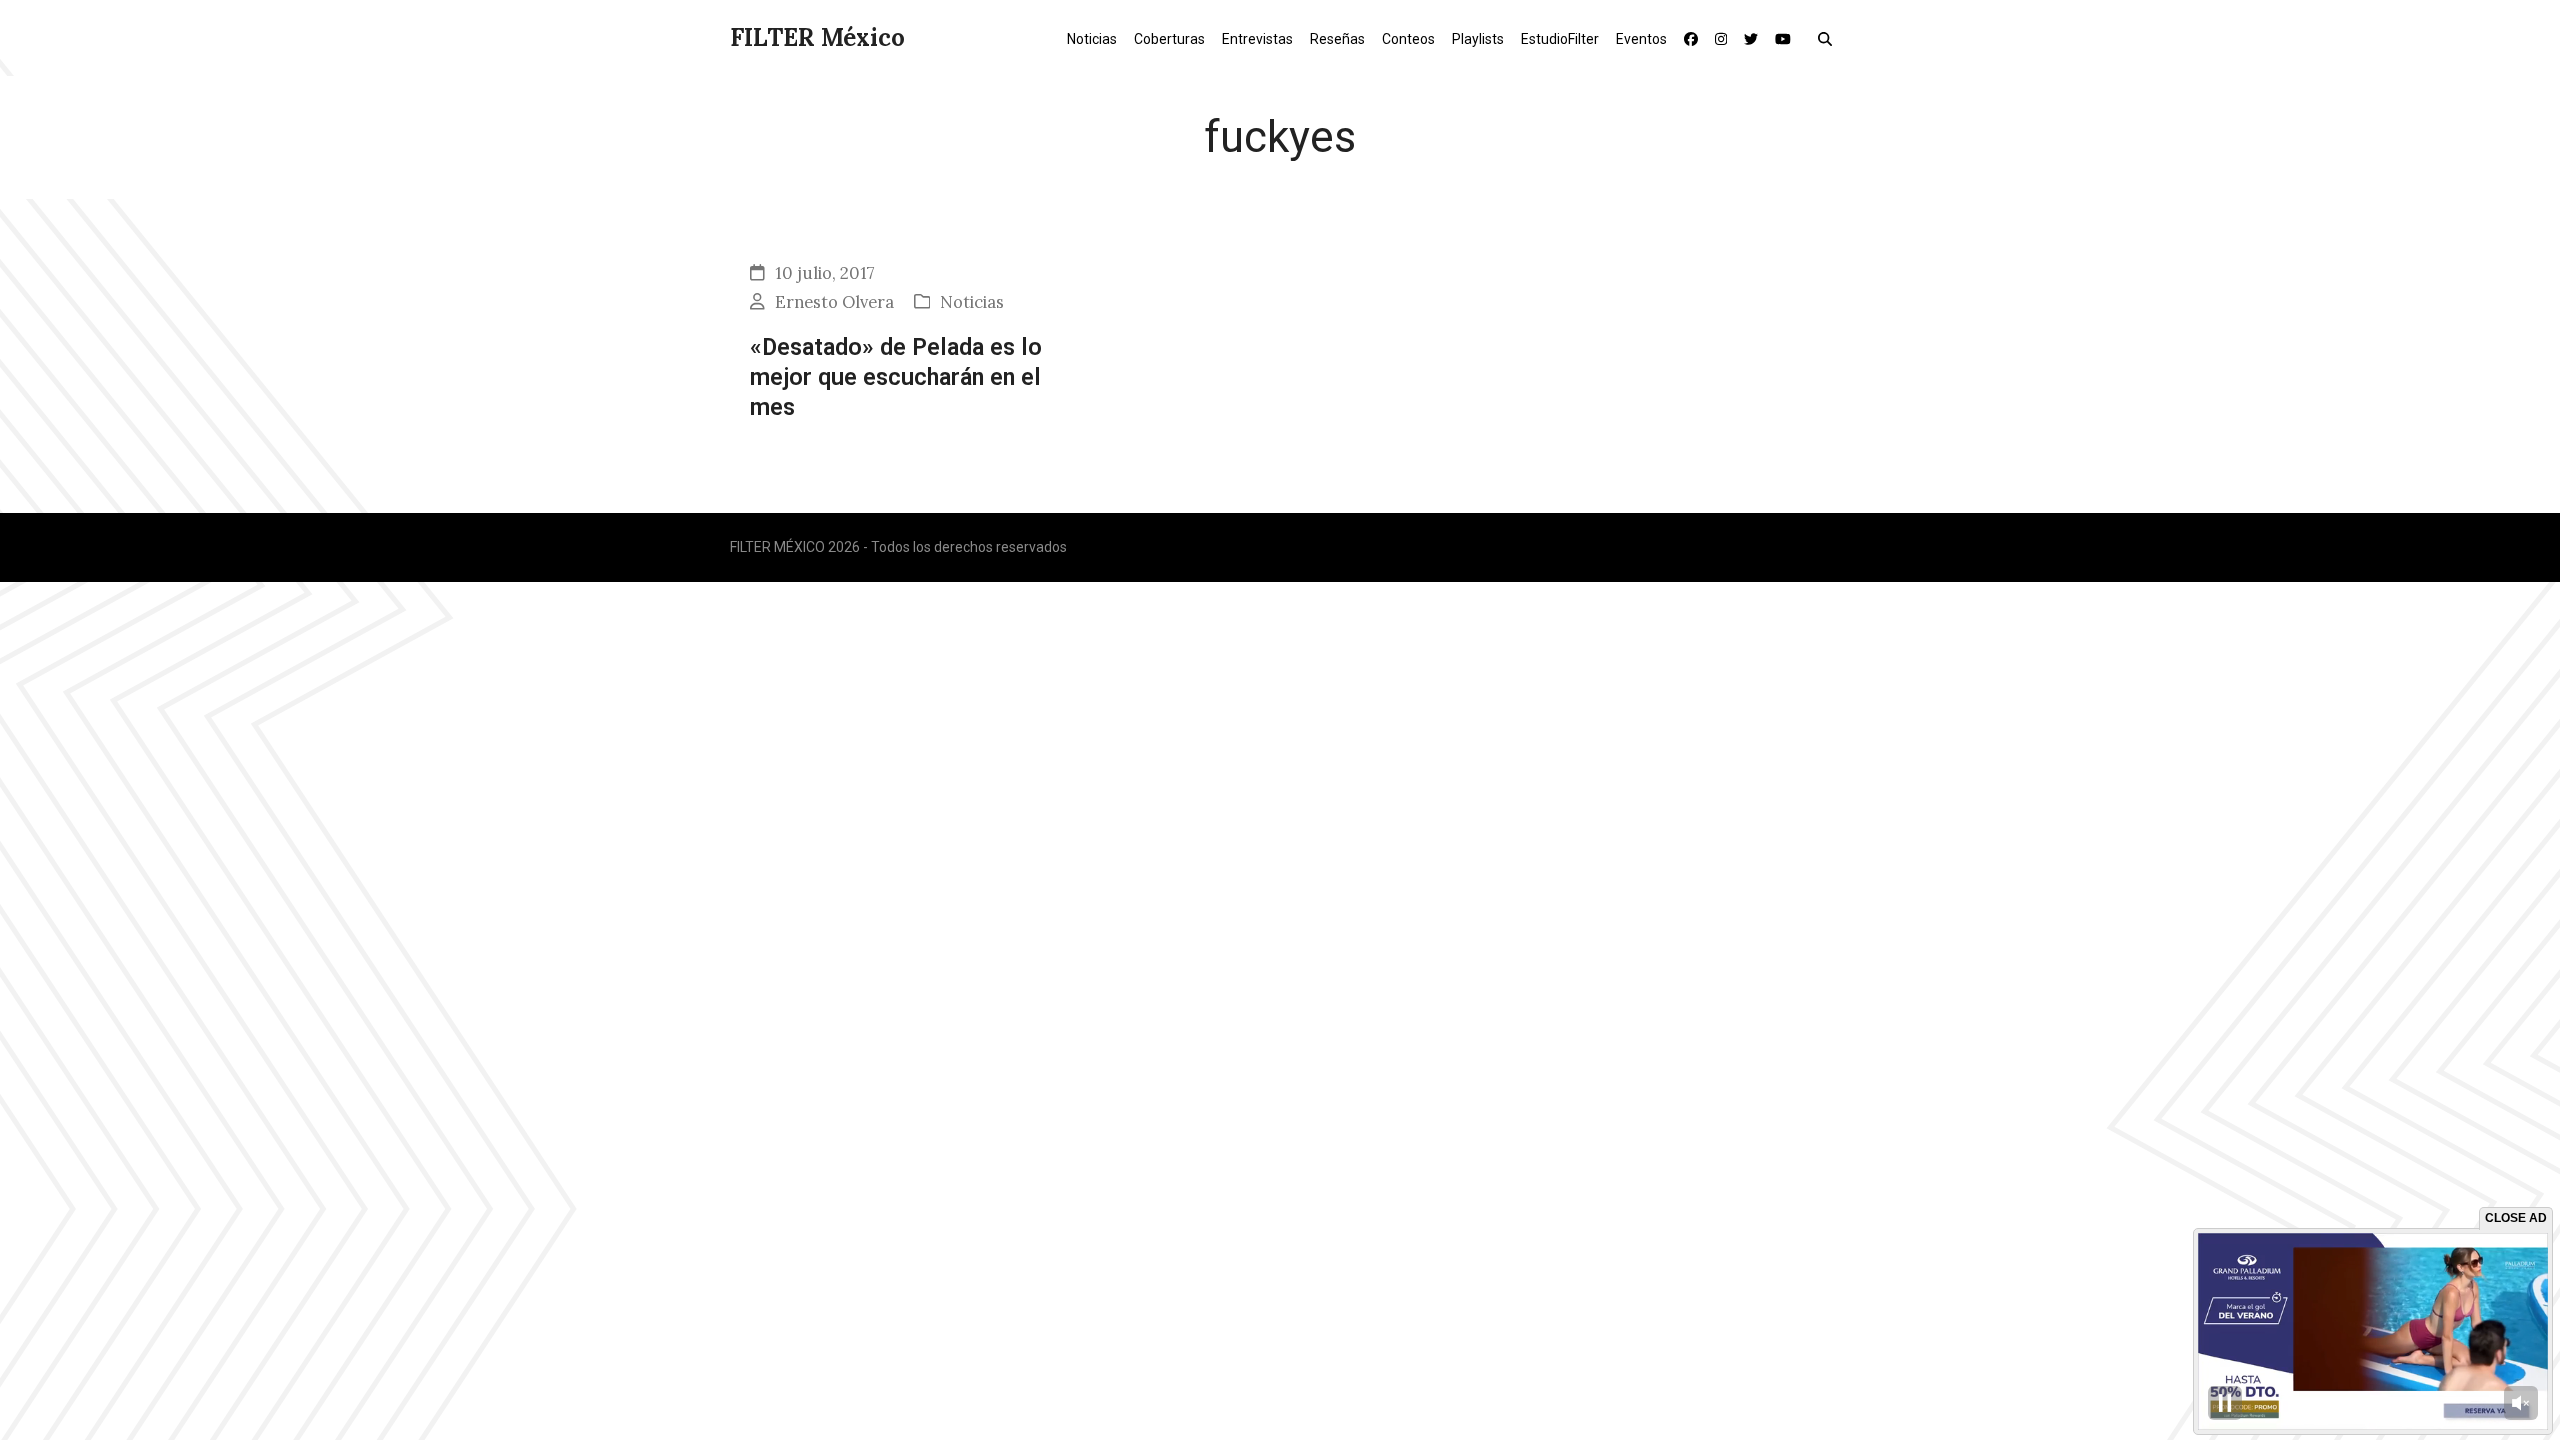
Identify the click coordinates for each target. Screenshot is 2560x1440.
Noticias (972, 302)
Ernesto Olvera (834, 302)
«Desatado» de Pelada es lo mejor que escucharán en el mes (896, 377)
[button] (1829, 38)
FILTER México (817, 37)
